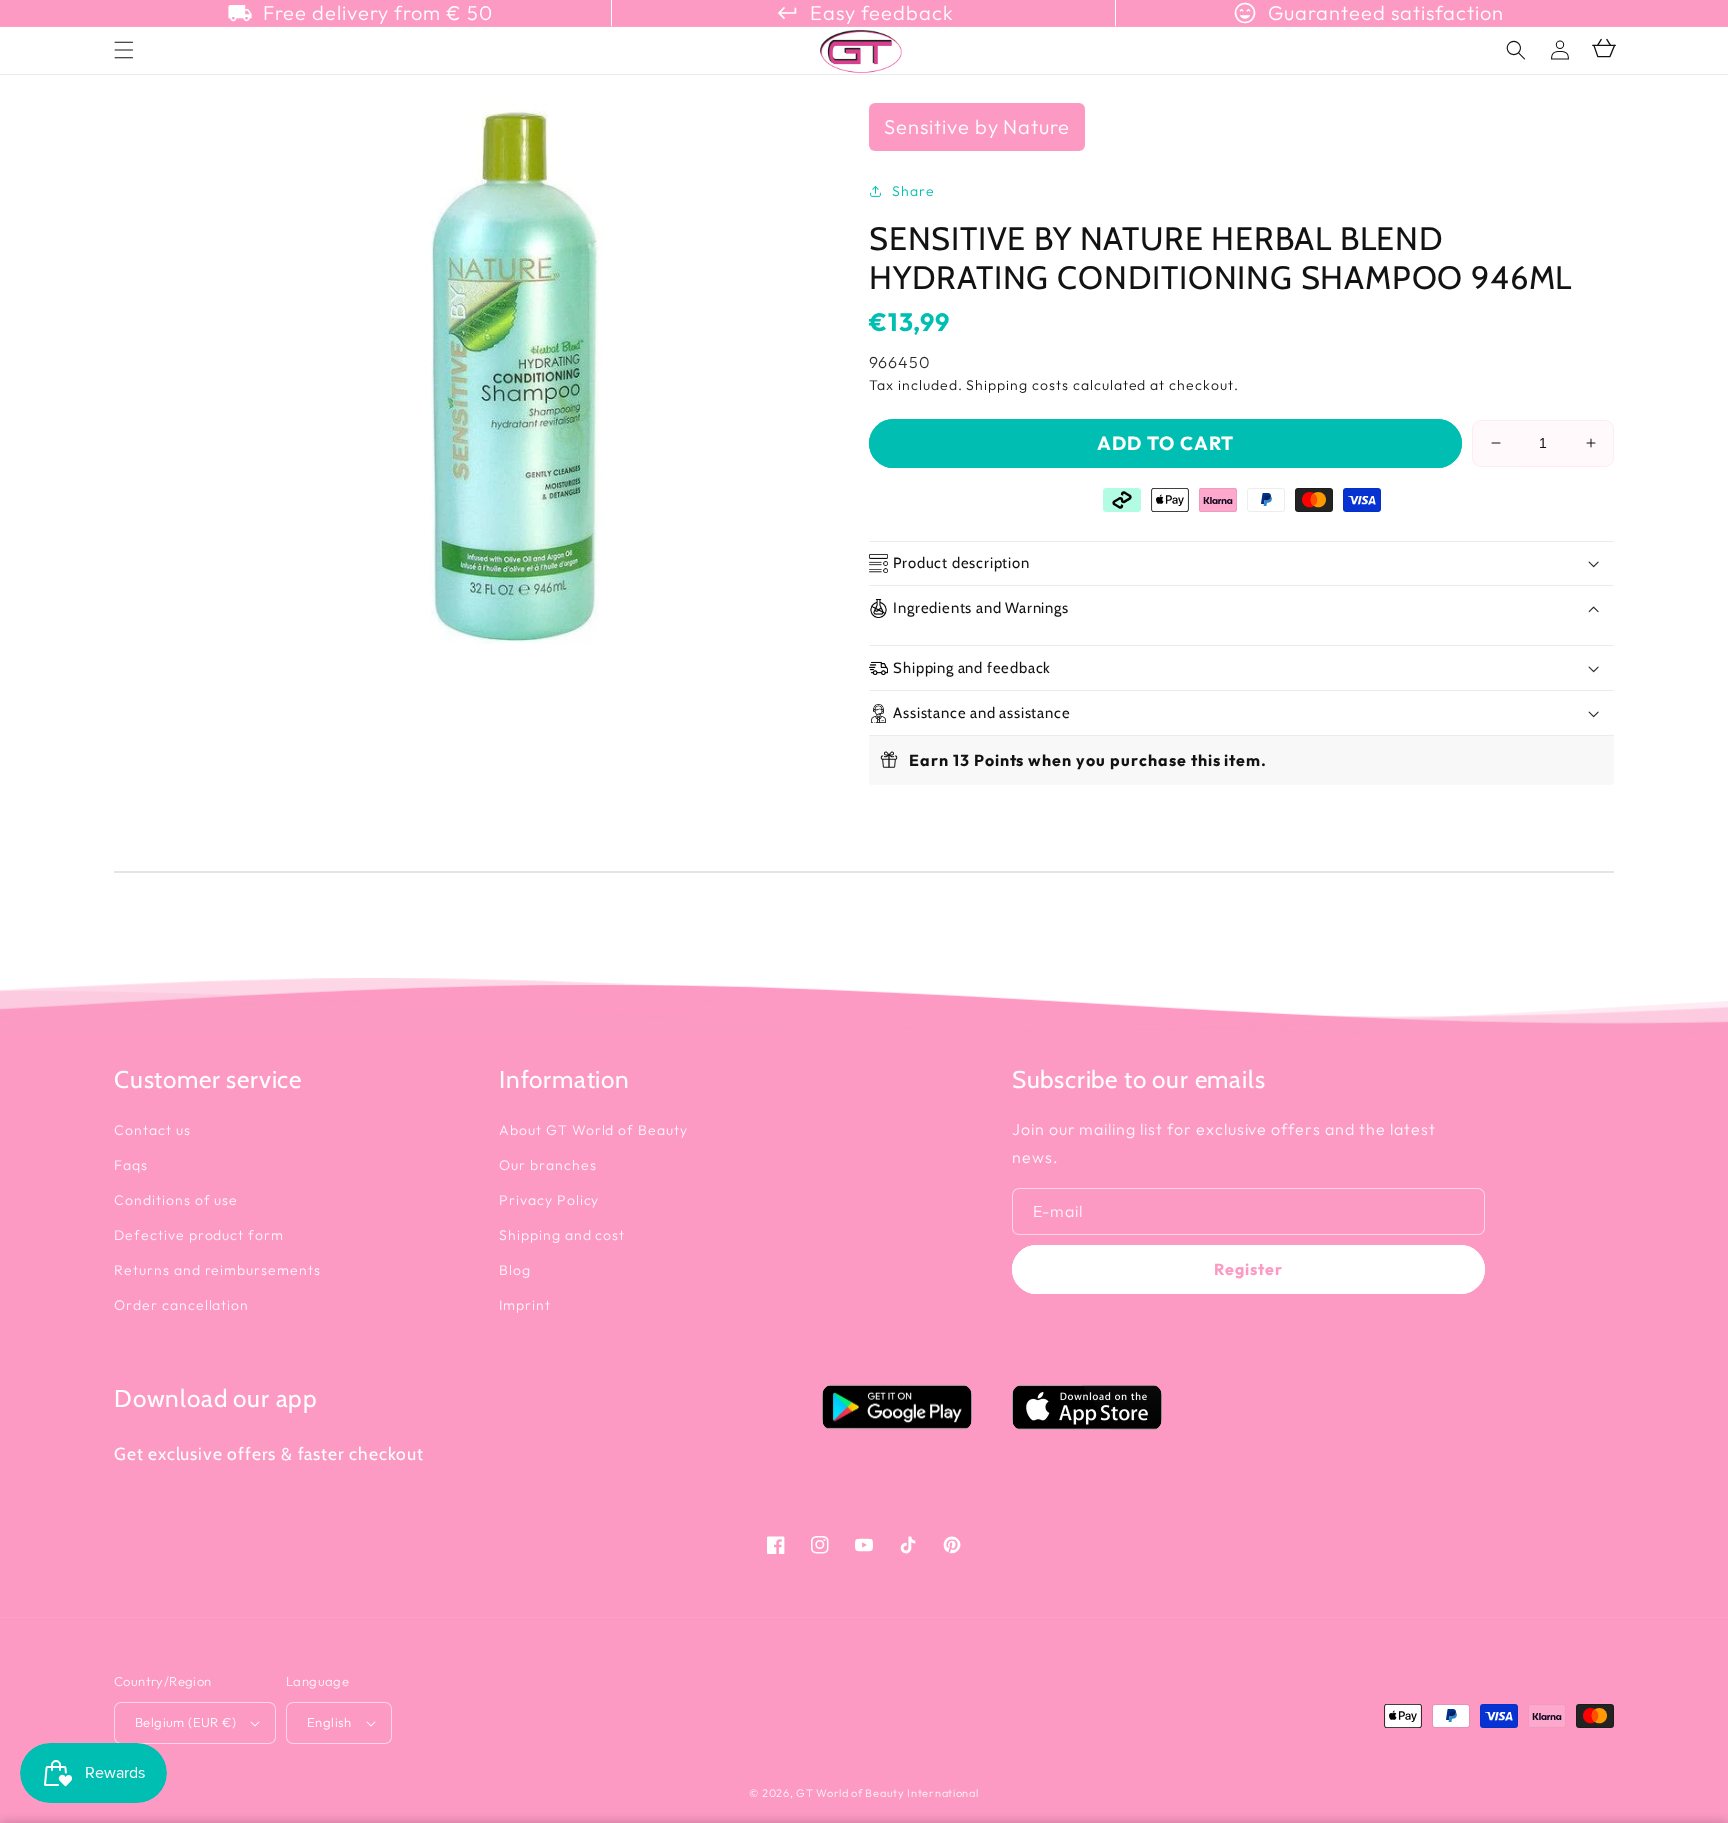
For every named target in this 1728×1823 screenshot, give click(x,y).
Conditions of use (176, 1200)
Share (913, 191)
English (329, 1722)
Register (1248, 1269)
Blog (515, 1270)
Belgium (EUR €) (185, 1722)
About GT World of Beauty (593, 1130)
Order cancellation (181, 1305)
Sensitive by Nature (977, 126)
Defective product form (199, 1235)
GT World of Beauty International (887, 1793)
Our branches (548, 1165)
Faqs (131, 1165)
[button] (1516, 50)
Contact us (152, 1130)
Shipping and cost (562, 1235)
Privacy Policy (549, 1200)
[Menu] (124, 50)
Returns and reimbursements (217, 1270)
